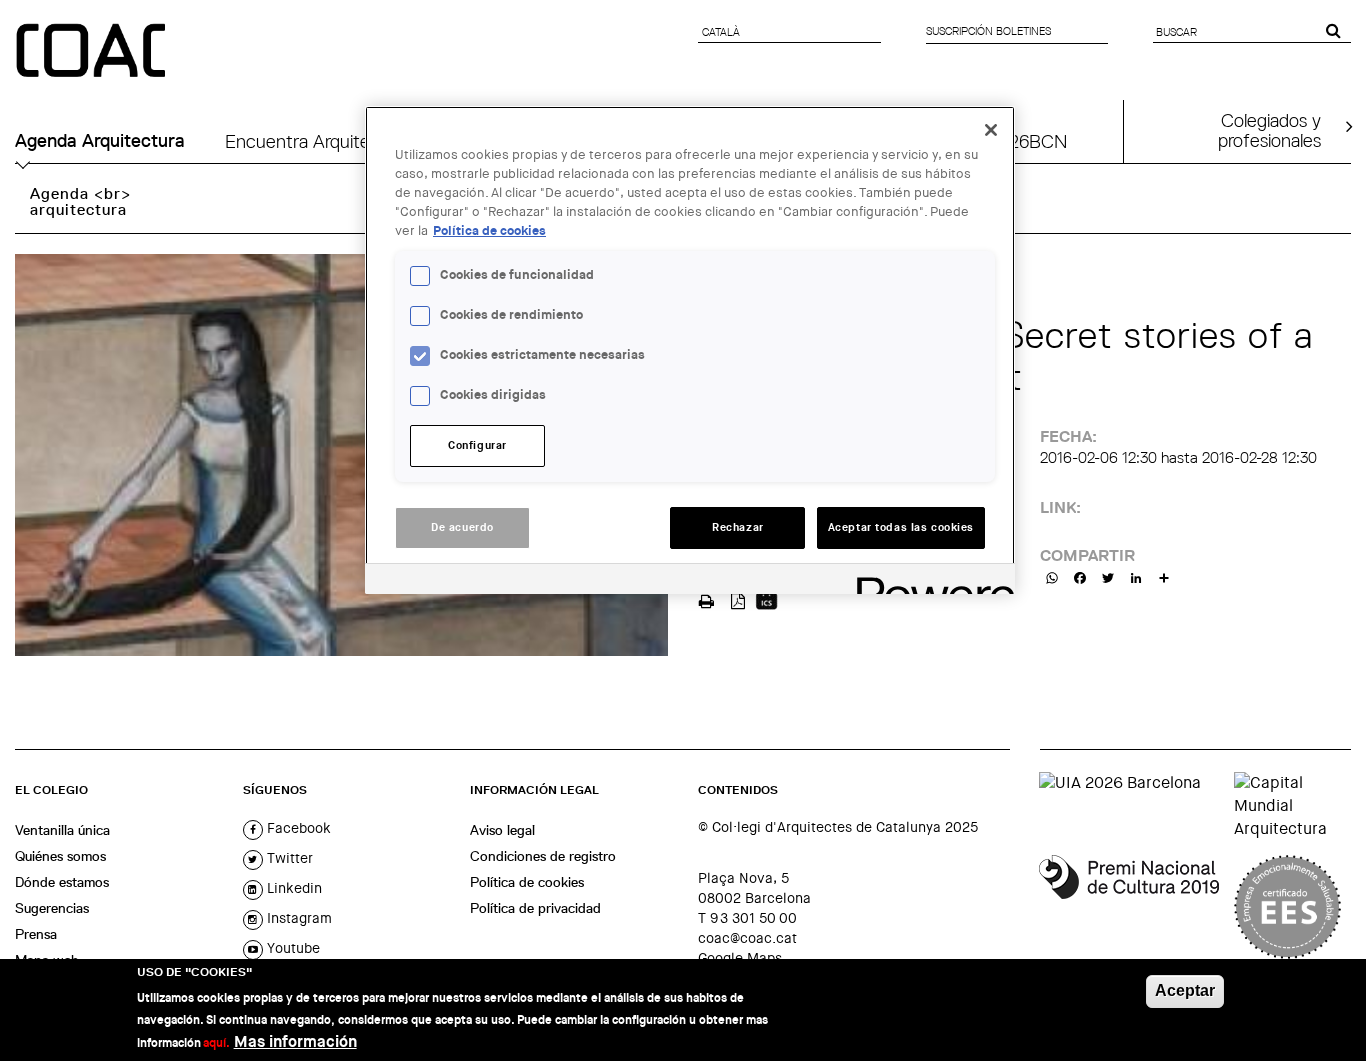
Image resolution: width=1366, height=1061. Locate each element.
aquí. (216, 1043)
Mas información (295, 1041)
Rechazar (738, 527)
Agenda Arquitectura (100, 141)
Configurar (477, 445)
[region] (690, 350)
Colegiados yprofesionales (1269, 130)
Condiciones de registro (543, 856)
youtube (291, 948)
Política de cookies (527, 882)
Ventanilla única (62, 830)
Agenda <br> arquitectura (80, 201)
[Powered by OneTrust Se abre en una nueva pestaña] (929, 581)
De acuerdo (462, 527)
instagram (297, 918)
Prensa (36, 934)
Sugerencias (52, 908)
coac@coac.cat (747, 938)
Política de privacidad (535, 908)
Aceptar (1185, 990)
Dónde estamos (62, 882)
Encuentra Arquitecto (311, 141)
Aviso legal (502, 830)
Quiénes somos (60, 856)
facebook (297, 828)
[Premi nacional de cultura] (1129, 907)
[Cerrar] (991, 130)
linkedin (292, 888)
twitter (288, 858)
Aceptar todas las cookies (901, 527)
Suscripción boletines (988, 31)
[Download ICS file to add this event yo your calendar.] (766, 599)
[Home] (93, 52)
